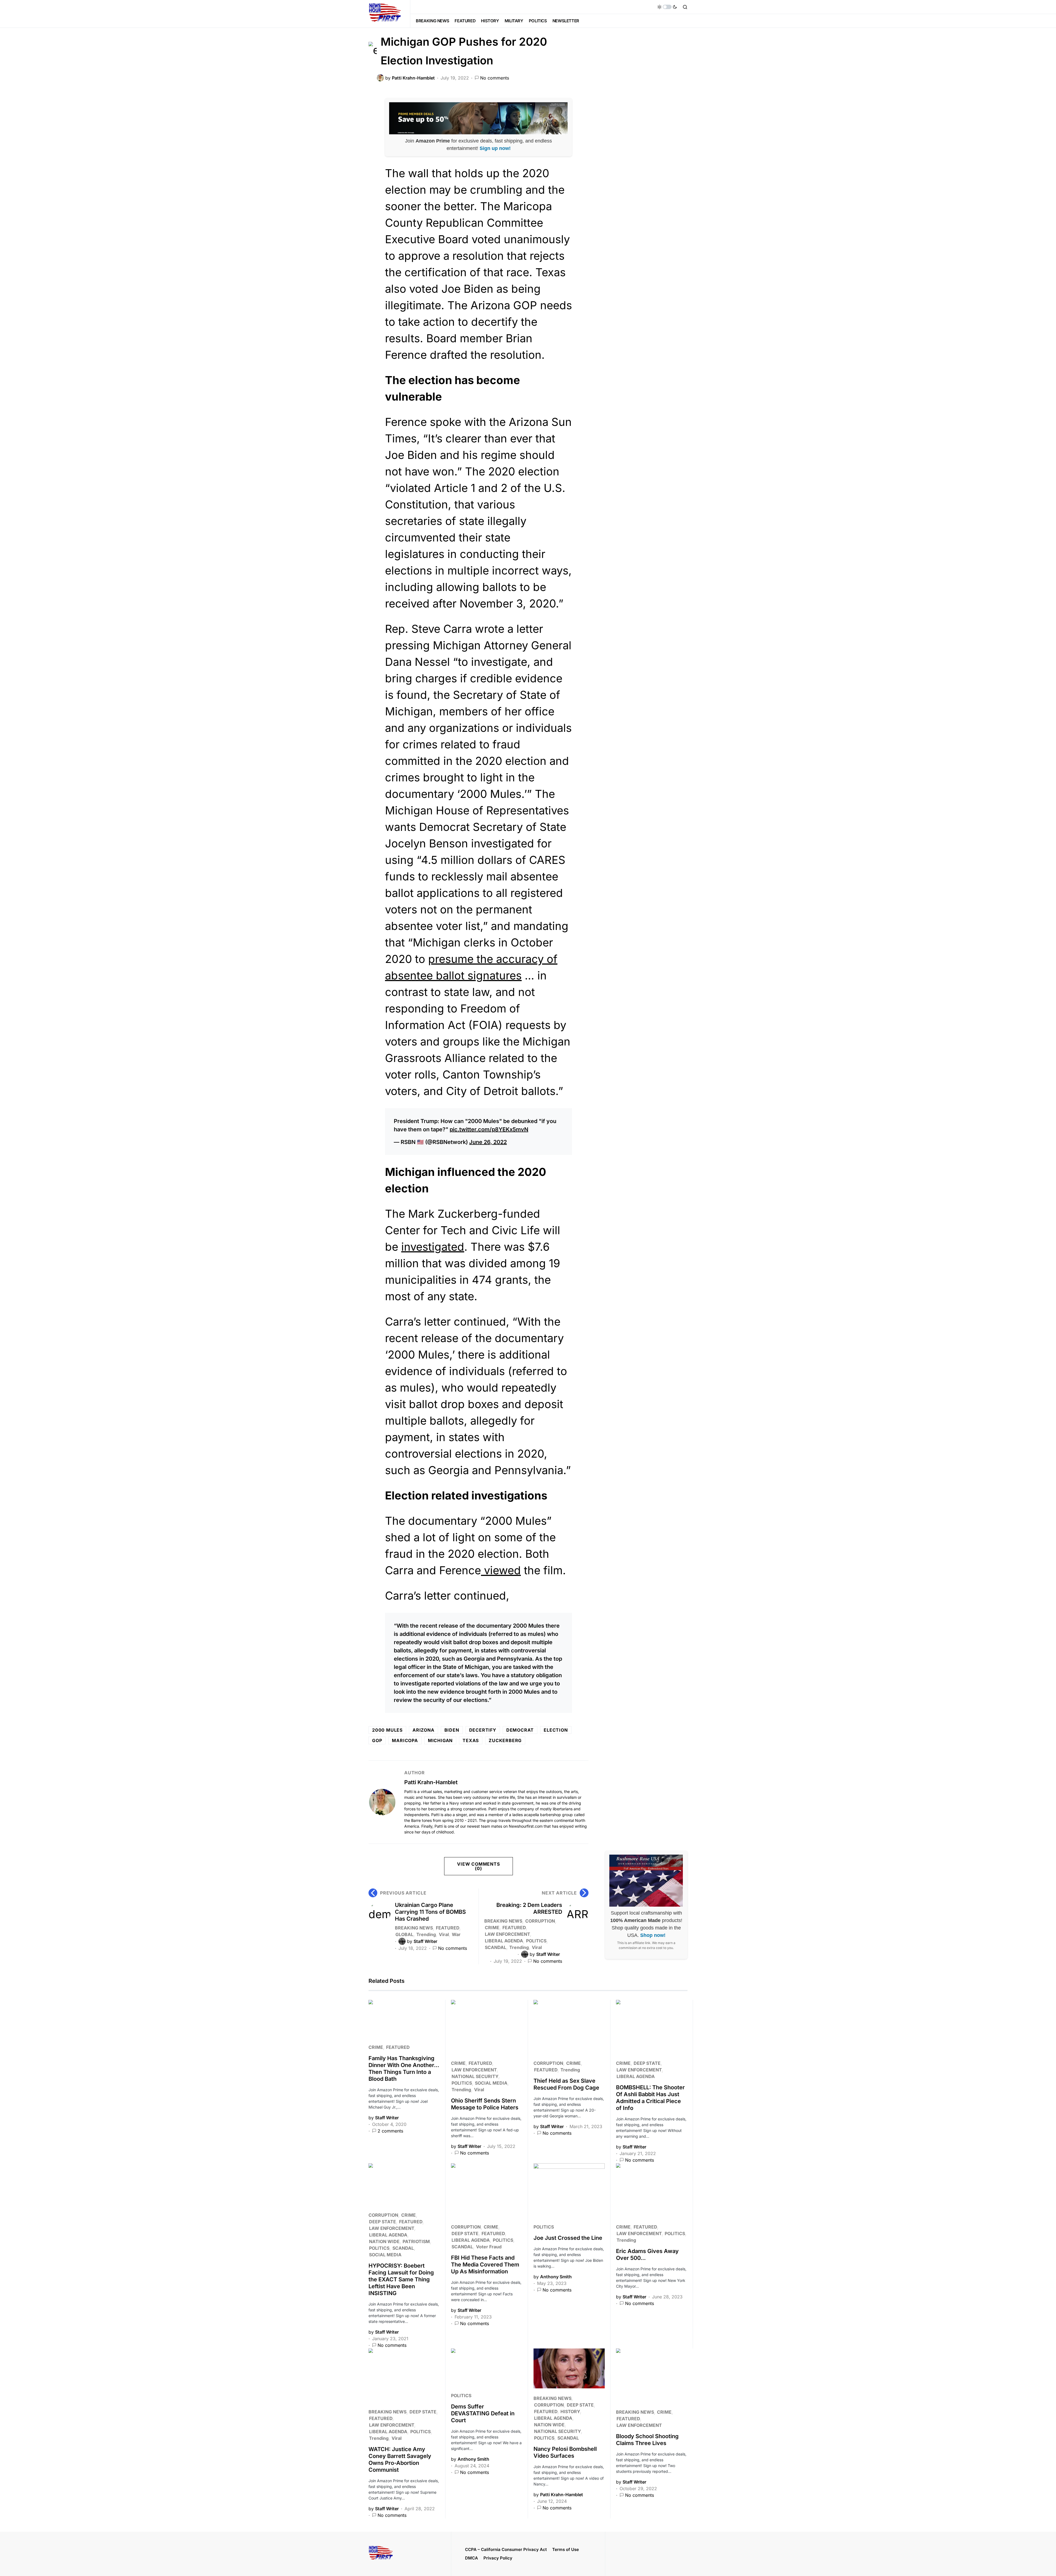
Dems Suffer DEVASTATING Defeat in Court (483, 2413)
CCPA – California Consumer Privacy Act (506, 2549)
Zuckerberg (505, 1740)
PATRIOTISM (416, 2241)
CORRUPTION (540, 1921)
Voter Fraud (489, 2247)
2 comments (390, 2131)
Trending (426, 1934)
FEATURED (448, 1928)
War (456, 1934)
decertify (483, 1730)
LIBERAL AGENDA (504, 1941)
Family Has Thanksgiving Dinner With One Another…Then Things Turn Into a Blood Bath (404, 2069)
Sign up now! (495, 148)
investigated (433, 1247)
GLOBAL (404, 1934)
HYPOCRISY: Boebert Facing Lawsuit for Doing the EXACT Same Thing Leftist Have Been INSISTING (401, 2279)
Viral (444, 1934)
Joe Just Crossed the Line (568, 2238)
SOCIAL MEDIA (491, 2083)
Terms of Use (566, 2549)
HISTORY (570, 2411)
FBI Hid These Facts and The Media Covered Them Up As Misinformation (485, 2265)
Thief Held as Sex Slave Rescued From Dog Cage (566, 2084)
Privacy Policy (498, 2558)
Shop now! (653, 1935)
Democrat (520, 1730)
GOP (377, 1740)
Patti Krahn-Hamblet (431, 1782)
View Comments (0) (478, 1866)
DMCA (471, 2558)
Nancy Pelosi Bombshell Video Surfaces (565, 2452)
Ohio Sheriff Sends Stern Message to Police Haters (485, 2104)
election (556, 1730)
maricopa (405, 1740)
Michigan (440, 1740)
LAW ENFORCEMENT (507, 1934)
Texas (471, 1740)
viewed (501, 1570)
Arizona (424, 1730)
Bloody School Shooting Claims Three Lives (647, 2440)
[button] (667, 7)
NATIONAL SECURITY (475, 2076)
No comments (495, 78)
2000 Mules (387, 1730)
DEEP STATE (647, 2063)
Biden (452, 1730)
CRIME (492, 1928)
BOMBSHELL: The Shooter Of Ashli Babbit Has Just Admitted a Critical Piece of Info (650, 2098)
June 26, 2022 (488, 1142)
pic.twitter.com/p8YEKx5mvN (489, 1129)
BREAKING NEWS (414, 1928)
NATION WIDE (384, 2241)
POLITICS (536, 1941)
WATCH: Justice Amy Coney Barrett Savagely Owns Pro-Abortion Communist (400, 2459)
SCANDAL (496, 1947)
